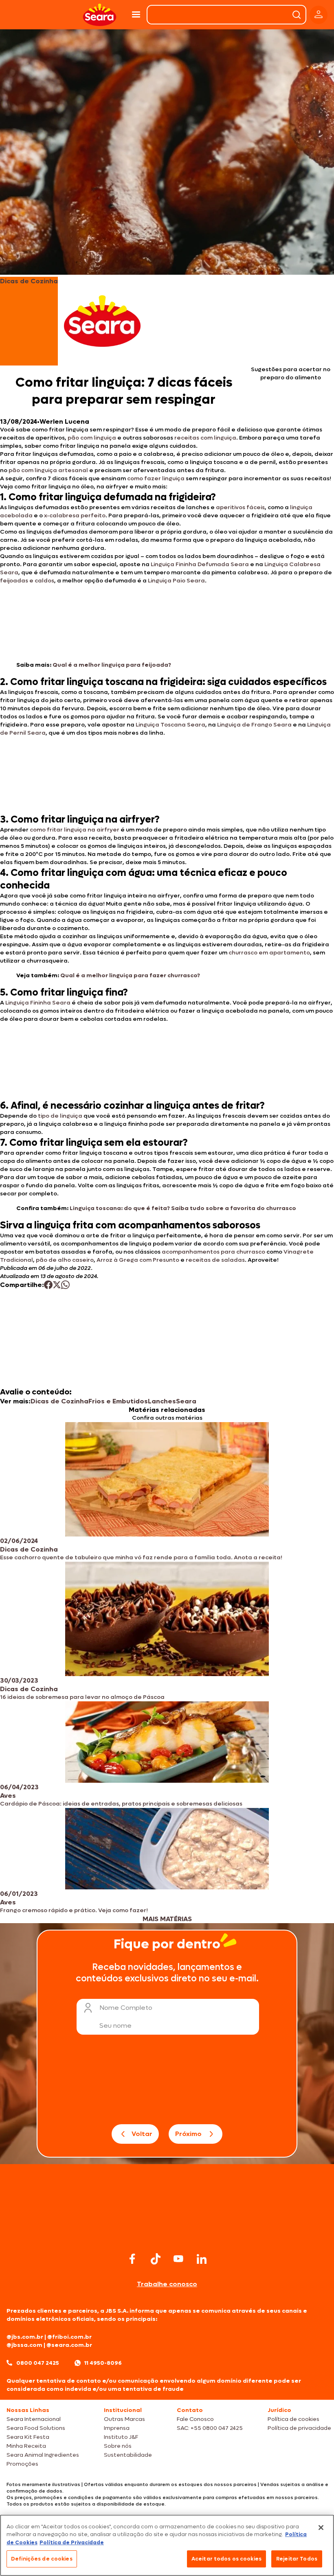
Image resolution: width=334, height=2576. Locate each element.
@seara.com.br (69, 2345)
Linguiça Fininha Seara (38, 1003)
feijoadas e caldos (27, 581)
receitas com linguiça (205, 438)
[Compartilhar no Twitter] (57, 1285)
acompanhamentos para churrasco (213, 1252)
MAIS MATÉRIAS (167, 1919)
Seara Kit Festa (28, 2437)
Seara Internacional (34, 2419)
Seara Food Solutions (36, 2428)
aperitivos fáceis (240, 507)
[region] (167, 2545)
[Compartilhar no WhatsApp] (65, 1285)
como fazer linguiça (155, 478)
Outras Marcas (124, 2419)
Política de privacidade (299, 2428)
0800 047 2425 (38, 2363)
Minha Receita (26, 2446)
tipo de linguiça (60, 1116)
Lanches (162, 1401)
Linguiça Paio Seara (176, 581)
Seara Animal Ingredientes (43, 2455)
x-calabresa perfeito (74, 515)
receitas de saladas (215, 1260)
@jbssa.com (24, 2345)
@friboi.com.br (69, 2337)
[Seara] (100, 15)
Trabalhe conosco (167, 2284)
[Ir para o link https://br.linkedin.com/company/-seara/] (202, 2259)
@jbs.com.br (25, 2337)
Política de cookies (293, 2419)
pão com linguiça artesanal (48, 470)
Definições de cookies (42, 2559)
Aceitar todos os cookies (226, 2559)
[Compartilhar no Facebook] (48, 1285)
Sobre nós (118, 2446)
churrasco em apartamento (269, 953)
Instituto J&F (121, 2437)
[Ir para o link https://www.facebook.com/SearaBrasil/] (132, 2259)
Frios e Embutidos (118, 1401)
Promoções (22, 2464)
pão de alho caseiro (64, 1260)
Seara (186, 1401)
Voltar (142, 2134)
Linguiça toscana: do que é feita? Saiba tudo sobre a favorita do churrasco (183, 1208)
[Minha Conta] (319, 15)
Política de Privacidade (72, 2542)
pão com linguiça (91, 438)
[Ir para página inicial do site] (167, 2234)
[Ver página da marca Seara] (102, 321)
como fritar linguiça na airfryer (74, 830)
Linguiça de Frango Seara (254, 725)
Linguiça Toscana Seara (170, 725)
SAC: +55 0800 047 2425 (210, 2428)
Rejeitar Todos (297, 2559)
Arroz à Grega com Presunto (138, 1260)
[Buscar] (297, 15)
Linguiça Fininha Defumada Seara (199, 564)
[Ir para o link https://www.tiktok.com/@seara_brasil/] (156, 2259)
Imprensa (117, 2428)
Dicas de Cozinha (59, 1401)
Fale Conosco (195, 2419)
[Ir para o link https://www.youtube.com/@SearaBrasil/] (178, 2259)
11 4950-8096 (103, 2363)
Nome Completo (126, 2008)
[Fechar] (321, 2528)
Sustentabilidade (128, 2455)
